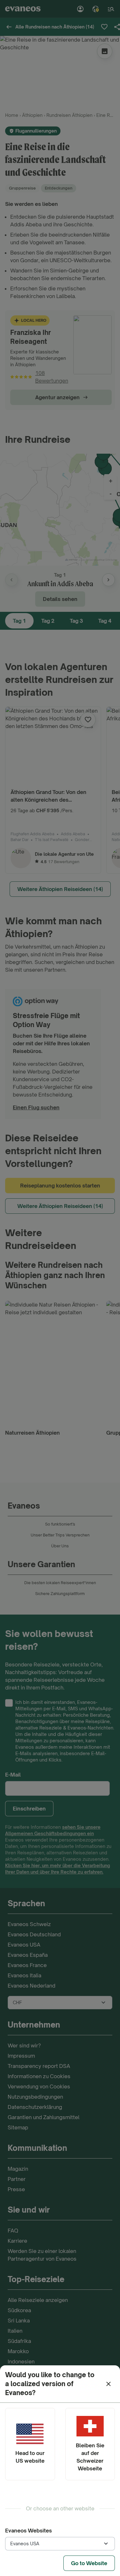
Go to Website (89, 2563)
